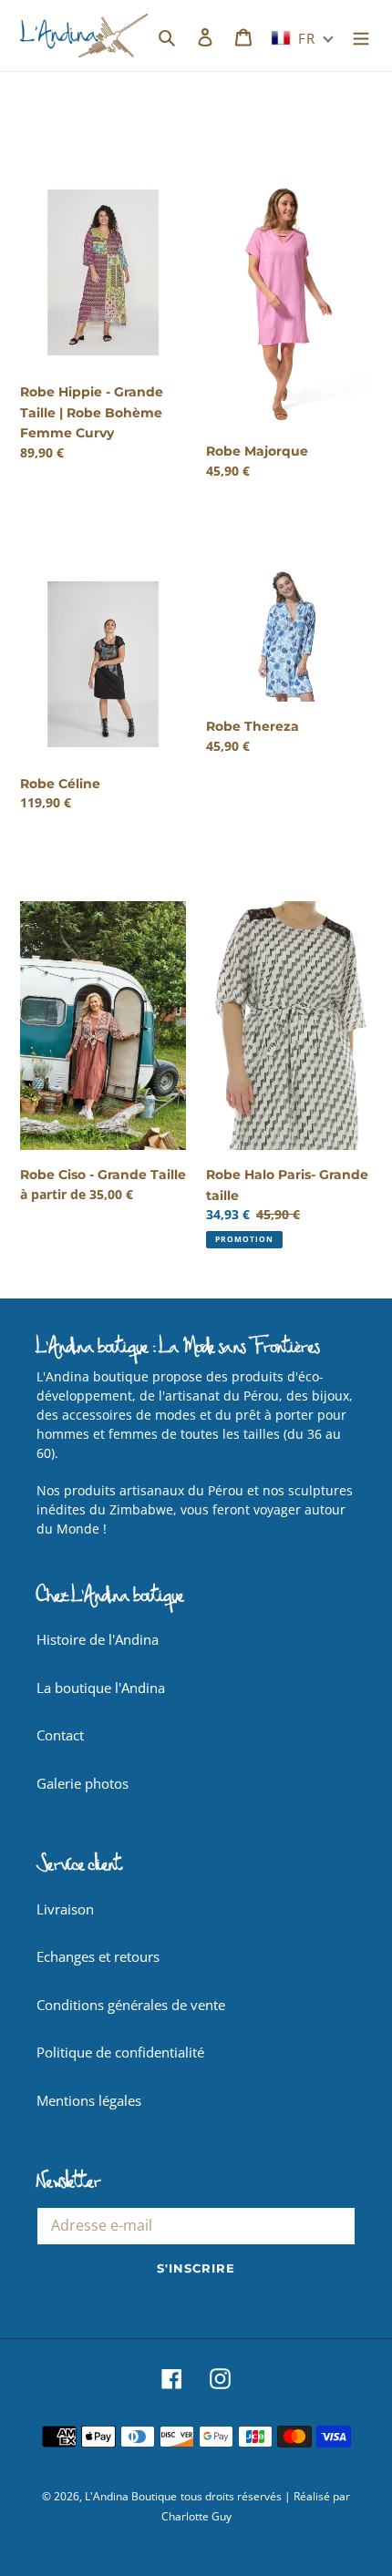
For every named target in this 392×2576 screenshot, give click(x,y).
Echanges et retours (98, 1956)
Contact (60, 1735)
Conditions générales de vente (131, 2005)
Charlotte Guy (196, 2516)
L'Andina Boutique (131, 2496)
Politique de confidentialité (120, 2052)
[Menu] (361, 36)
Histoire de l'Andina (98, 1639)
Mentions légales (89, 2100)
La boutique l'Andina (101, 1688)
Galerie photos (83, 1783)
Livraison (65, 1909)
